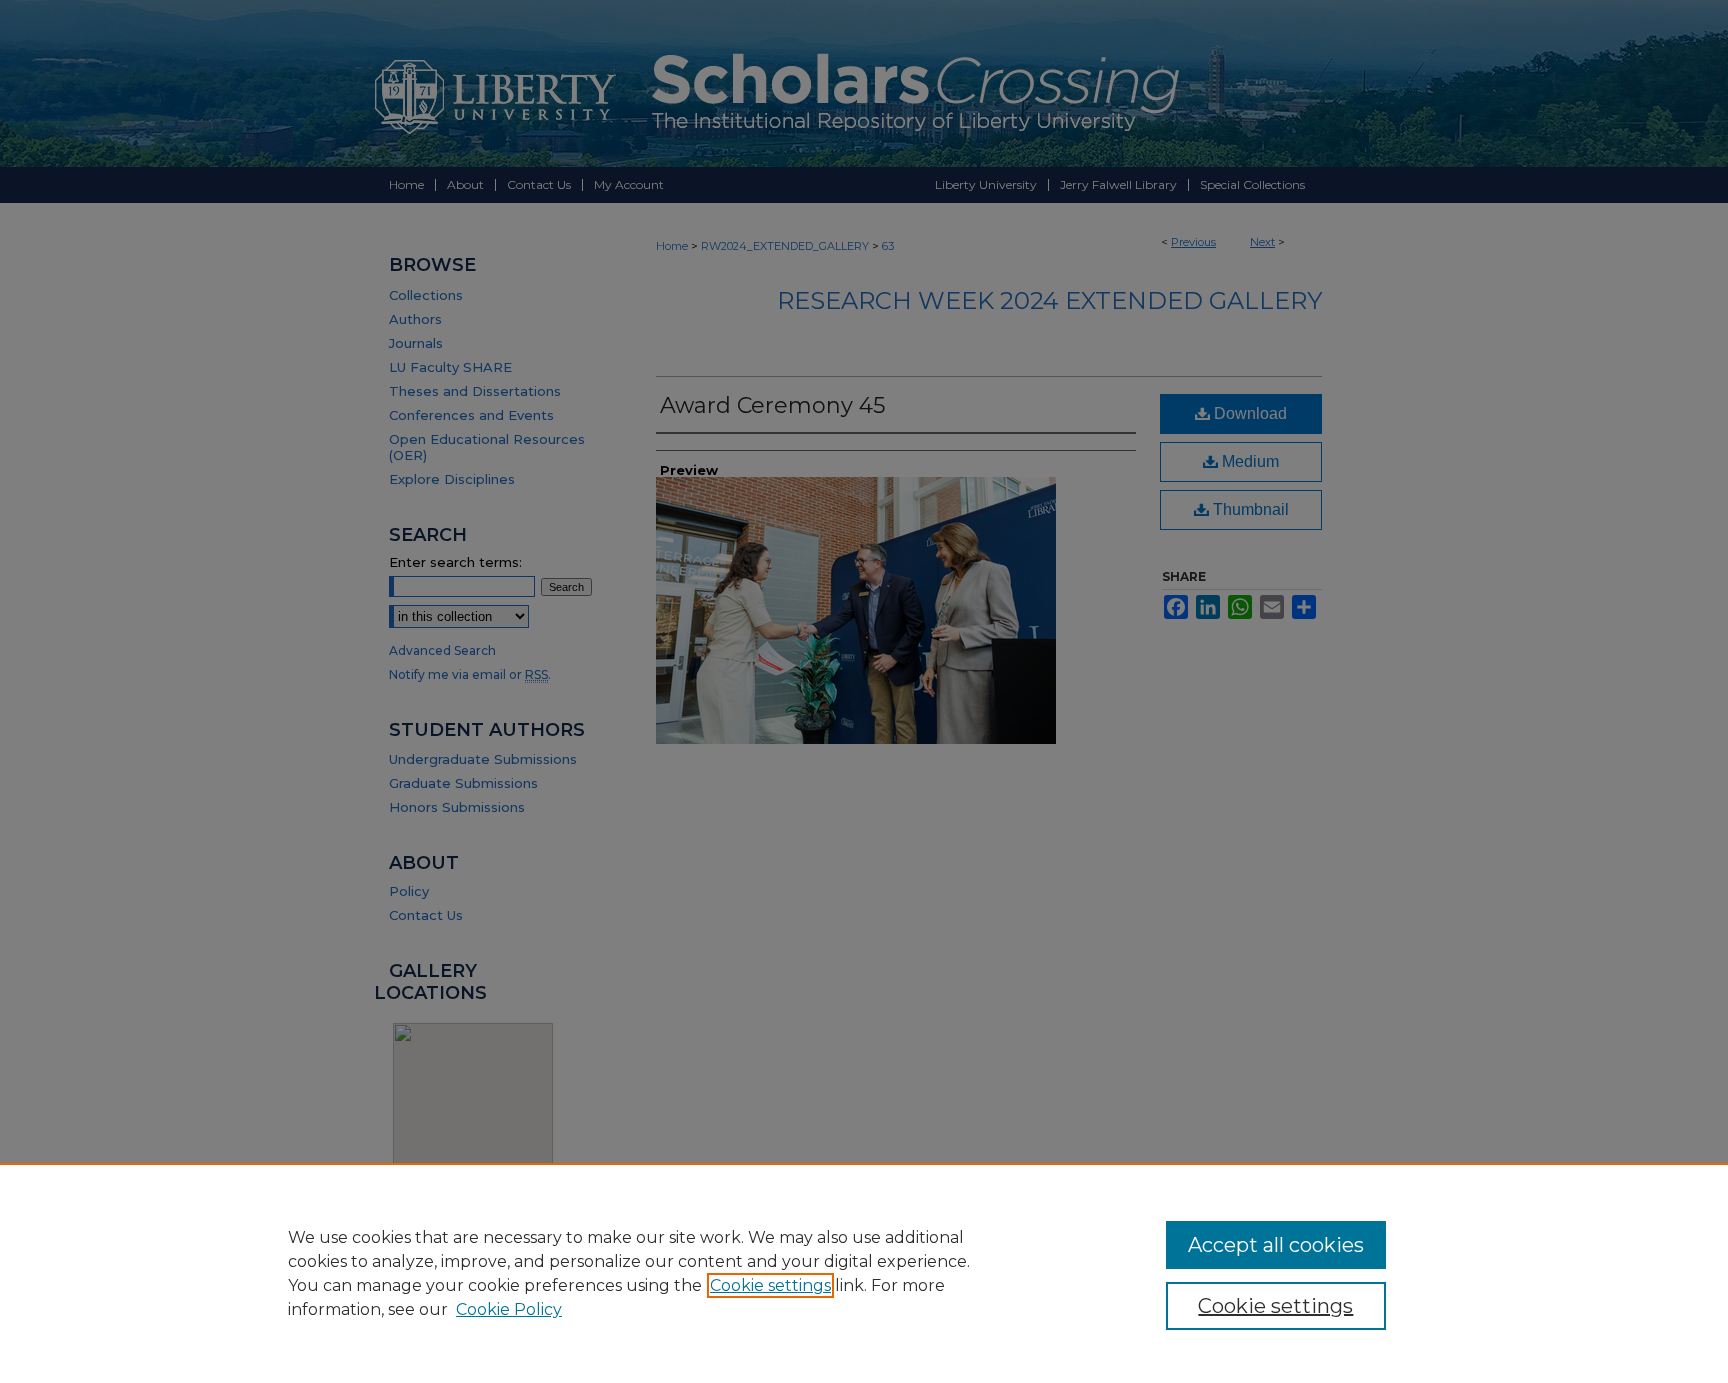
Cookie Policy (509, 1309)
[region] (864, 1273)
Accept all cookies (1276, 1245)
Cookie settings (770, 1285)
